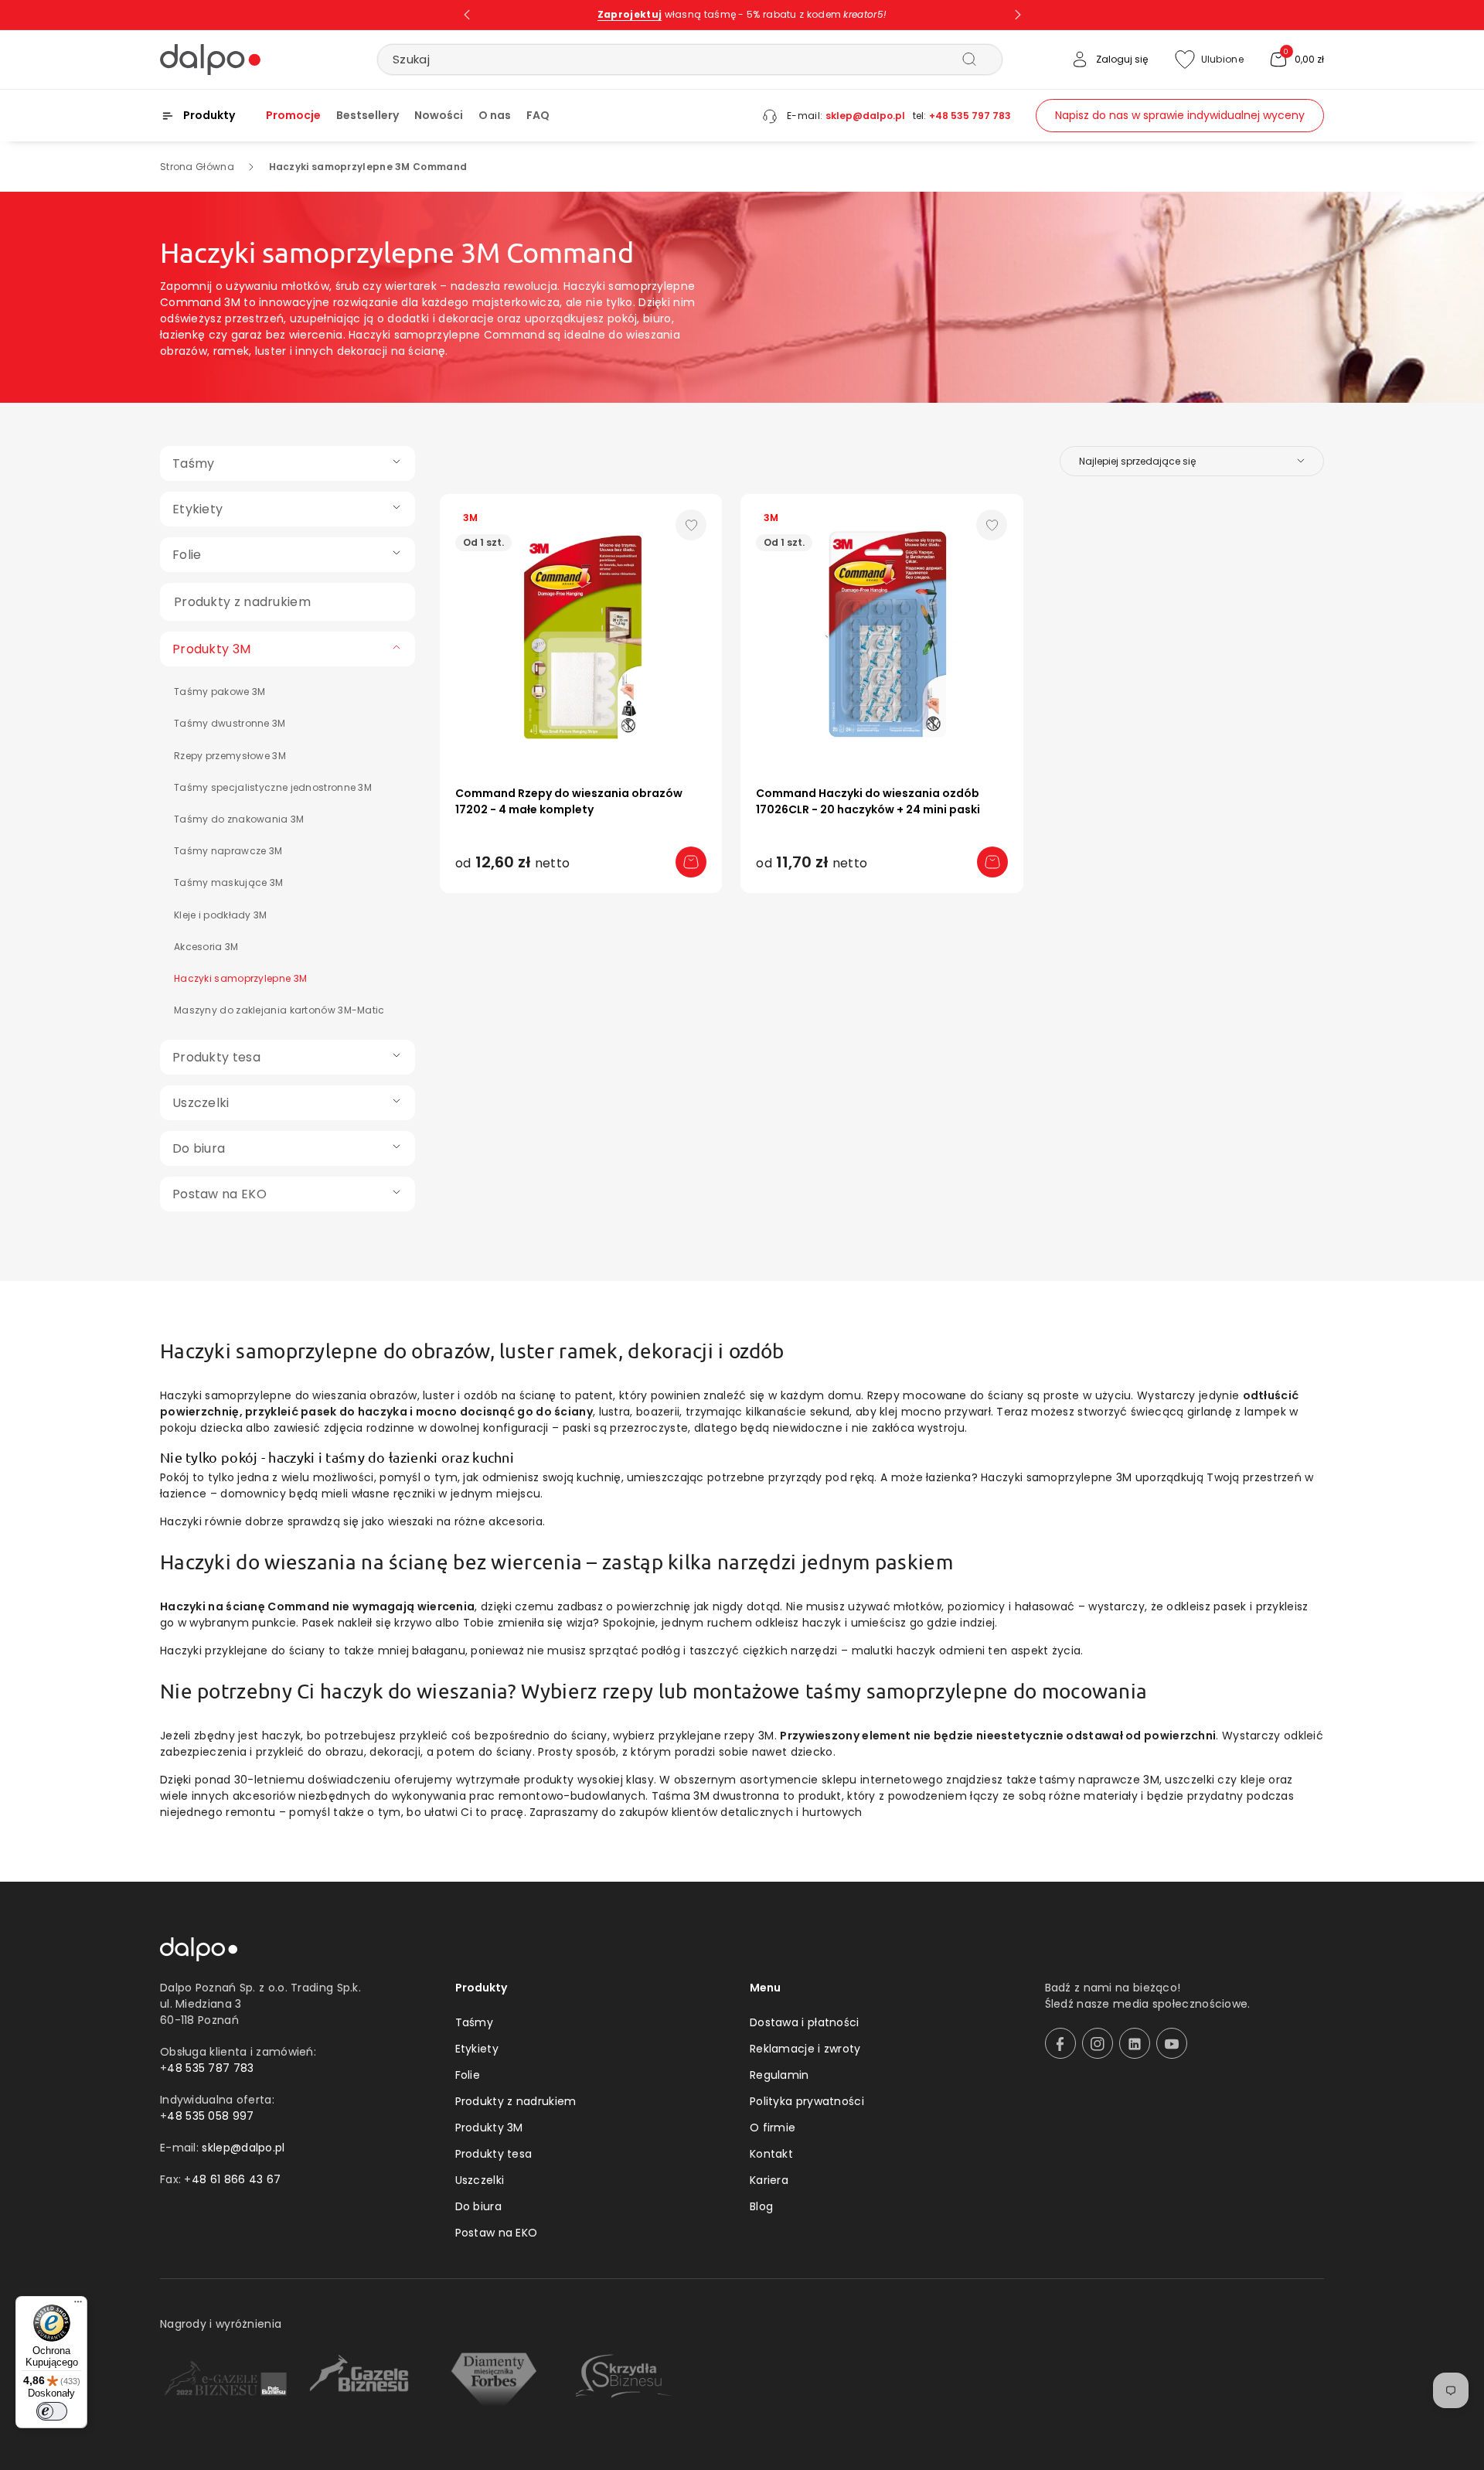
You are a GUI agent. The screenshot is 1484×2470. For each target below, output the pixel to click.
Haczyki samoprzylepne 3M (240, 978)
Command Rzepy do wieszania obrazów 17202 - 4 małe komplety (569, 801)
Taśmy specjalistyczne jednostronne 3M (273, 787)
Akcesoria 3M (206, 947)
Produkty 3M (489, 2128)
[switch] (52, 2411)
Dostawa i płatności (805, 2022)
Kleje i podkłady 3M (221, 915)
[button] (1296, 60)
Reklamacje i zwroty (805, 2049)
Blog (761, 2206)
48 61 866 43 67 (237, 2179)
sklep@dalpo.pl (865, 116)
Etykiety (477, 2049)
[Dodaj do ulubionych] (691, 525)
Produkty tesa (494, 2154)
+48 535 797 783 (970, 116)
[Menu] (78, 2305)
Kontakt (771, 2154)
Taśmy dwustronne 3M (230, 723)
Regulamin (779, 2075)
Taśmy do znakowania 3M (239, 819)
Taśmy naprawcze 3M (228, 851)
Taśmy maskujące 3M (228, 882)
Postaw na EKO (497, 2233)
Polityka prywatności (807, 2101)
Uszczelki (480, 2180)
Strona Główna (197, 167)
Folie (468, 2075)
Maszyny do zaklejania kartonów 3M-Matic (279, 1010)
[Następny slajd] (1018, 15)
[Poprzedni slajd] (467, 15)
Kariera (769, 2180)
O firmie (773, 2128)
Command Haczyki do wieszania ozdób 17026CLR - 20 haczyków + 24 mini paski (868, 801)
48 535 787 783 (210, 2068)
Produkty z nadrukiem (516, 2101)
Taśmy (475, 2022)
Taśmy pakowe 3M (220, 692)
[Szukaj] (969, 59)
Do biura (478, 2206)
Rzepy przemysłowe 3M (230, 756)
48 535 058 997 (210, 2116)
